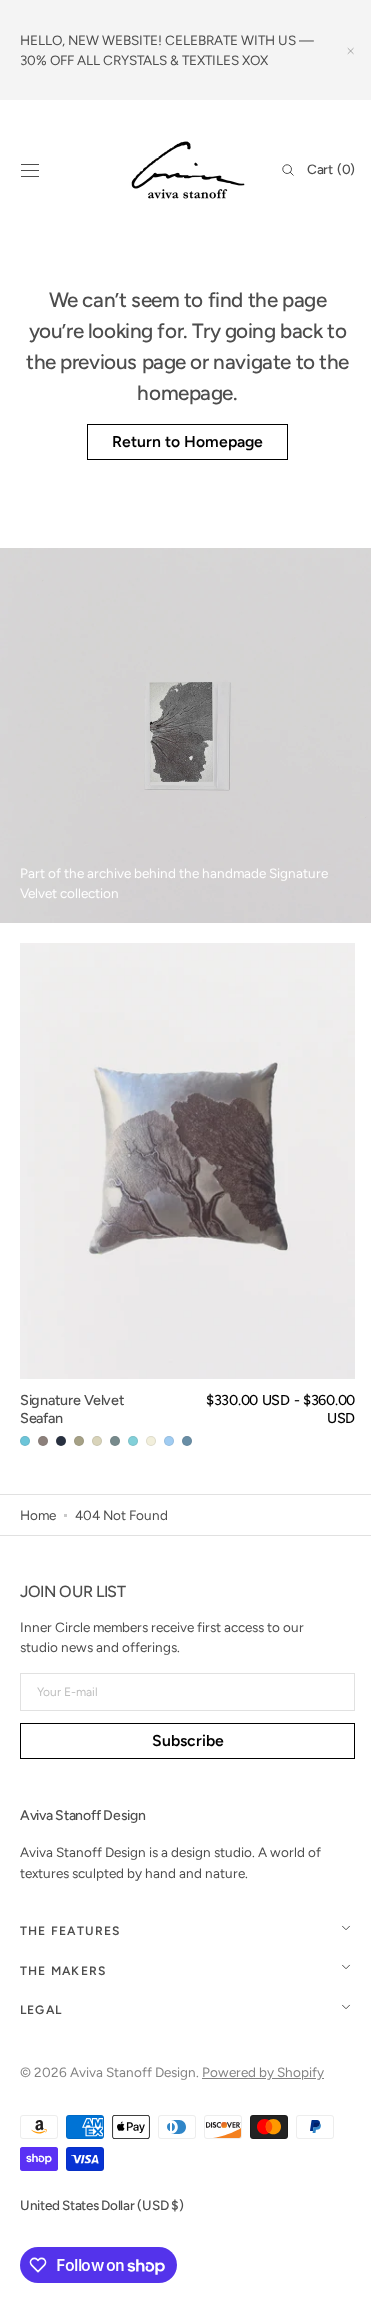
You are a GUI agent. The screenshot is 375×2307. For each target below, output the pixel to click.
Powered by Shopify (263, 2072)
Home (38, 1515)
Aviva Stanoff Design (133, 2072)
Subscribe (180, 1740)
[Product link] (187, 1196)
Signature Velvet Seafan (72, 1409)
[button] (30, 170)
